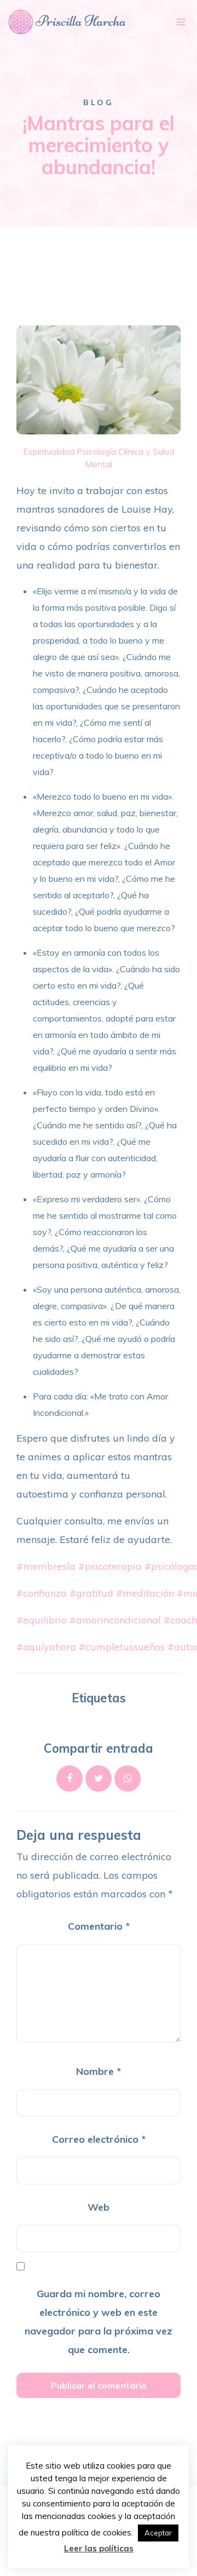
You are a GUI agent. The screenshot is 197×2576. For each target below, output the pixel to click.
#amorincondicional (115, 1620)
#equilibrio (42, 1620)
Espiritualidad (49, 451)
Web (99, 2207)
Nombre (99, 2071)
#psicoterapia (110, 1566)
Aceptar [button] (158, 2533)
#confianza (42, 1593)
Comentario (99, 1926)
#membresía (46, 1566)
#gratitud (91, 1593)
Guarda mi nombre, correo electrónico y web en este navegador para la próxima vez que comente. (99, 2322)
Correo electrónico (99, 2139)
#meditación (145, 1593)
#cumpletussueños (122, 1647)
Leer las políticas (99, 2548)
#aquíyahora (46, 1647)
